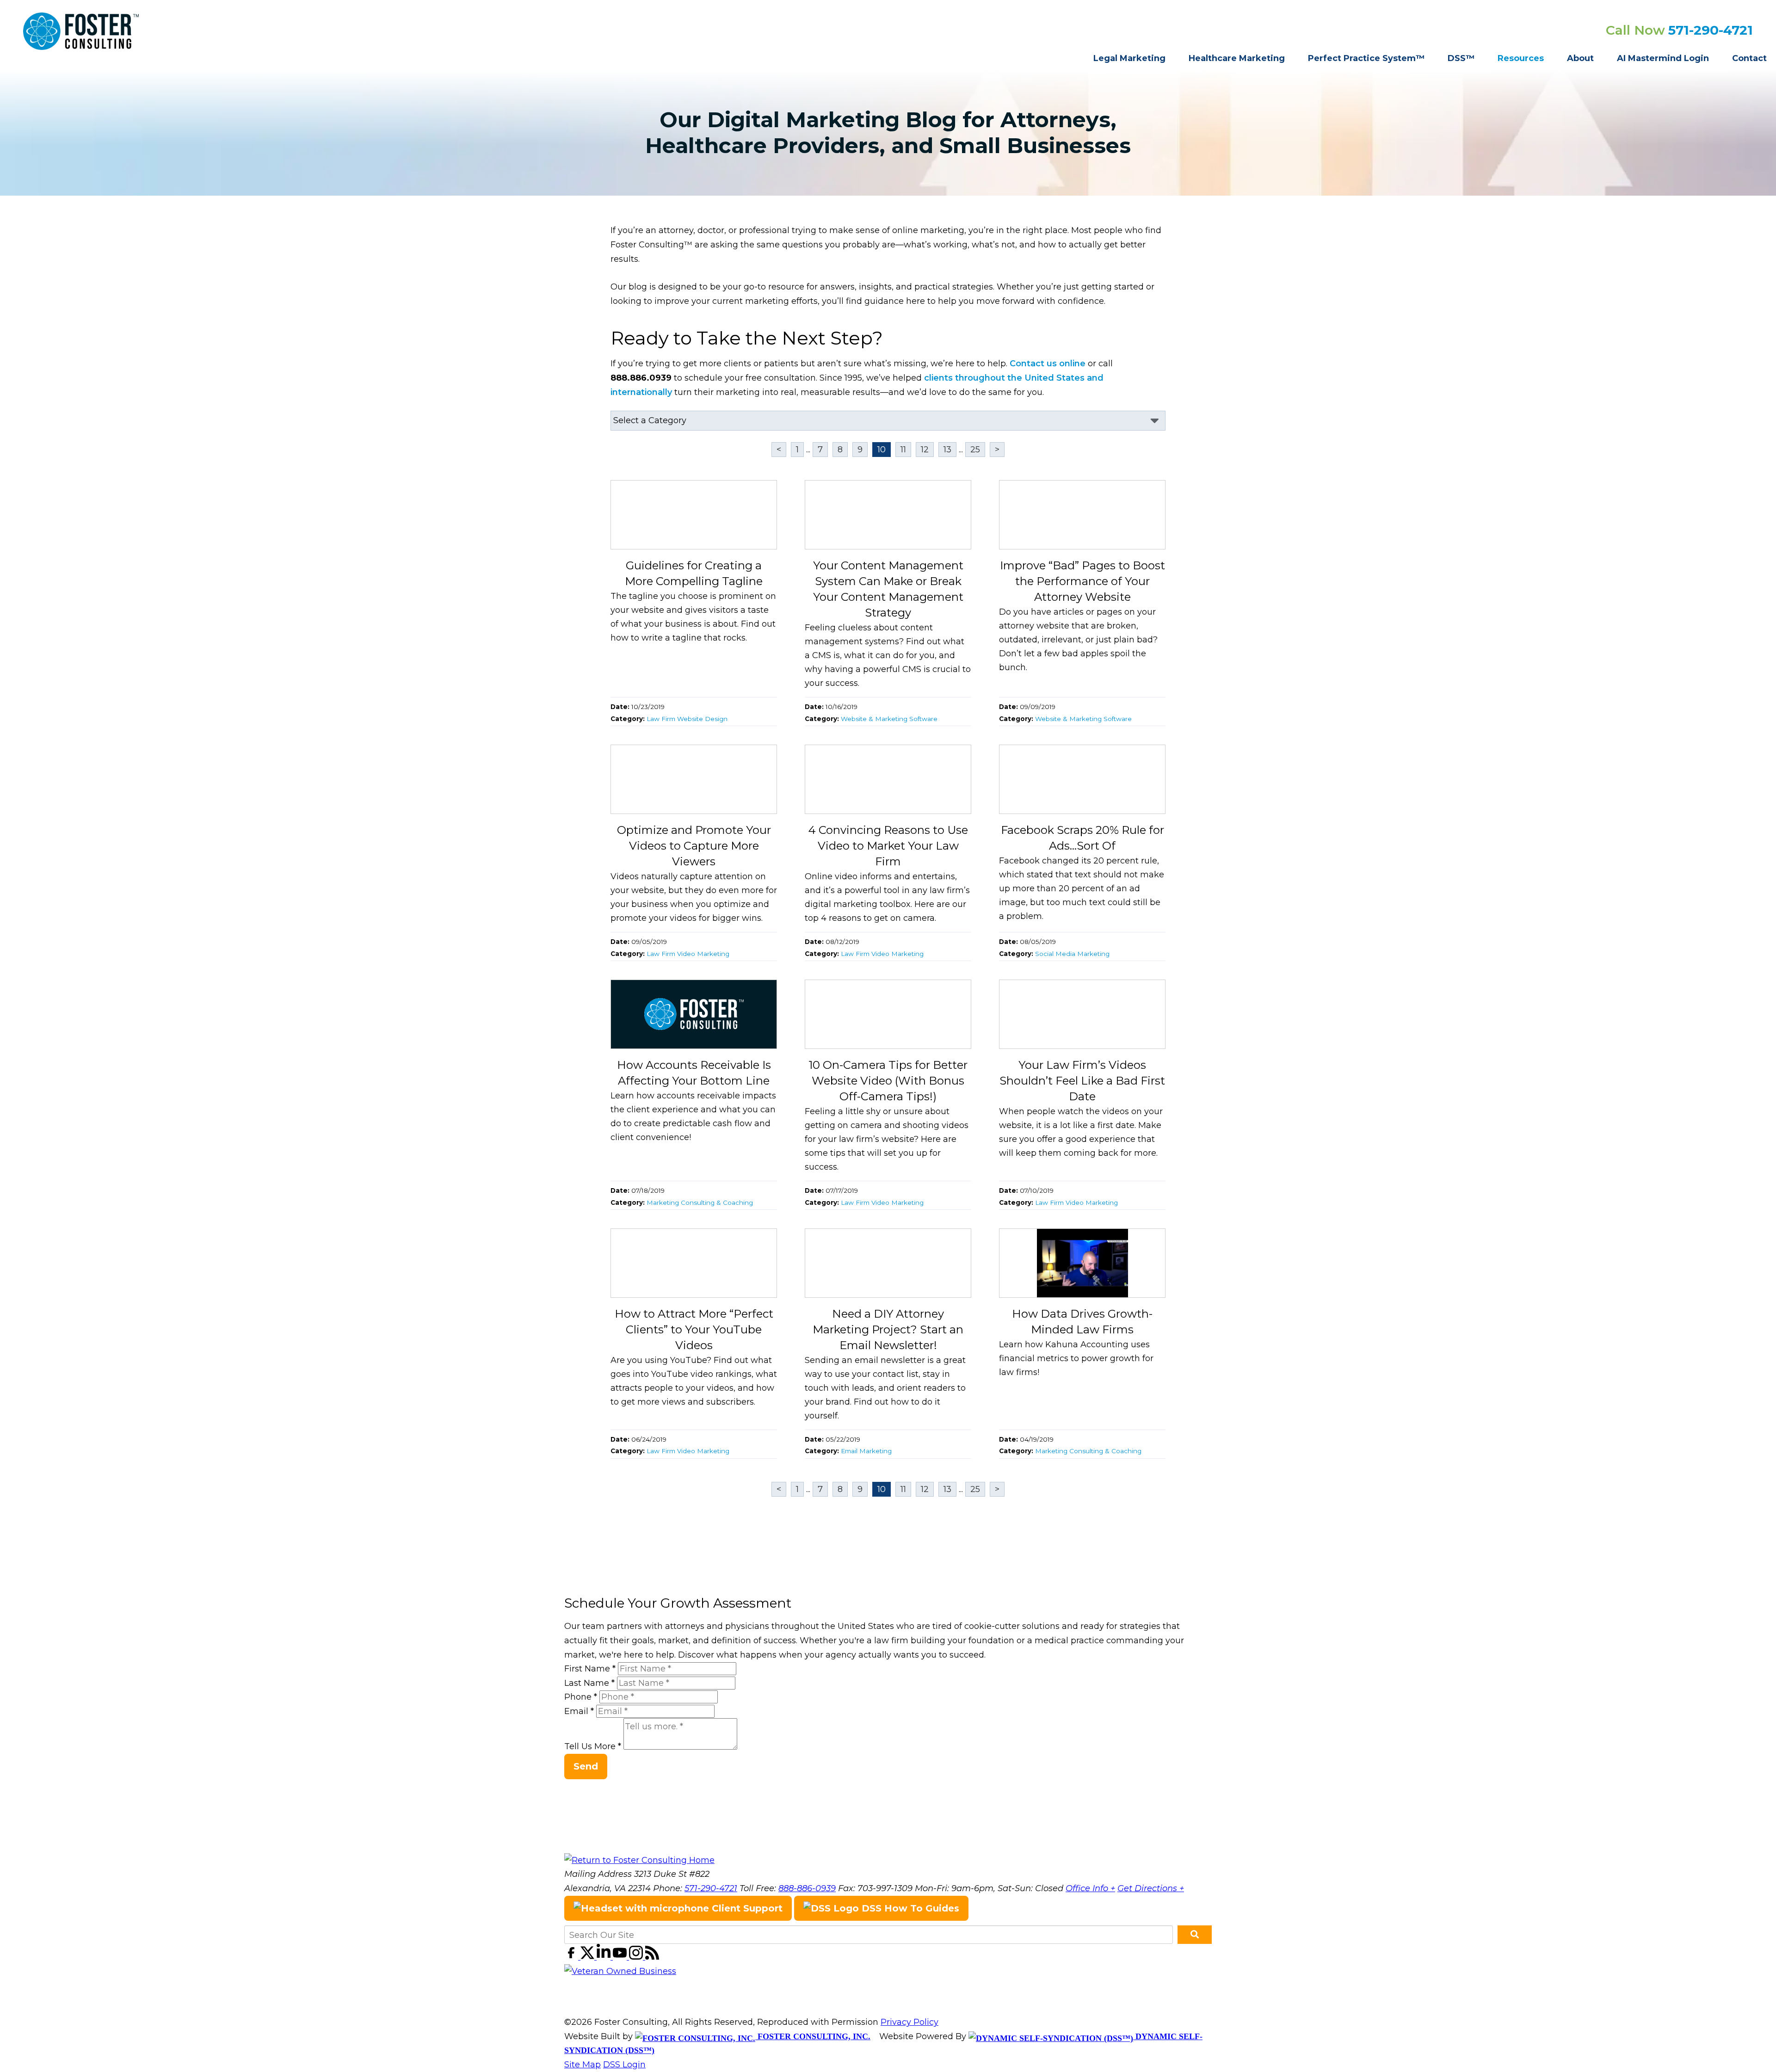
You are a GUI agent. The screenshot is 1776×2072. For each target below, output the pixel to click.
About (1580, 58)
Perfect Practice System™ (1366, 58)
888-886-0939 (807, 1888)
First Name (590, 1669)
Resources (1521, 58)
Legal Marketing (1129, 58)
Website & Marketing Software (889, 719)
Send (586, 1766)
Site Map (583, 2065)
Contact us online (1048, 364)
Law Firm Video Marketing (688, 954)
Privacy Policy (910, 2022)
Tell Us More (593, 1747)
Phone (581, 1697)
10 (882, 450)
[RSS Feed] (652, 1957)
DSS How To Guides (909, 1908)
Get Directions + (1151, 1888)
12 (925, 450)
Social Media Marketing (1072, 954)
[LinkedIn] (605, 1957)
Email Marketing (866, 1451)
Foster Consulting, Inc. (813, 2036)
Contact (1749, 58)
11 (903, 450)
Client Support (746, 1908)
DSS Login (624, 2065)
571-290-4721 (1711, 30)
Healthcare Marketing (1237, 58)
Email (579, 1711)
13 (947, 450)
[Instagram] (637, 1957)
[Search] (1195, 1935)
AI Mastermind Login (1663, 58)
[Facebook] (572, 1957)
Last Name (589, 1683)
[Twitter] (589, 1957)
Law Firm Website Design (687, 719)
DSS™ (1461, 58)
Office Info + (1090, 1888)
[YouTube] (621, 1957)
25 (975, 450)
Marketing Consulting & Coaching (700, 1202)
